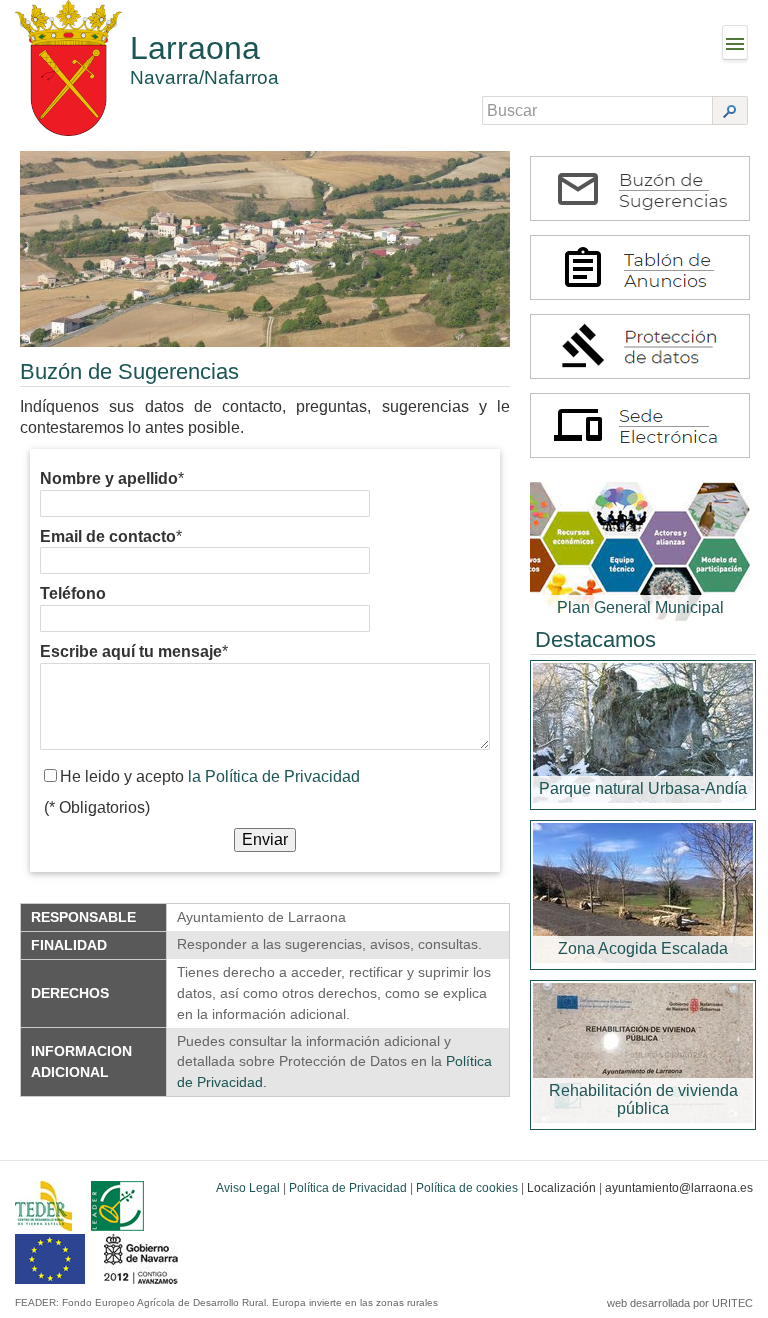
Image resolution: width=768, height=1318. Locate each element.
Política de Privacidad (348, 1188)
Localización (561, 1188)
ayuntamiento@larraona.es (679, 1188)
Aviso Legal (248, 1188)
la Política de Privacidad (274, 776)
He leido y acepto (210, 776)
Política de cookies (467, 1188)
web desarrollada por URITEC (680, 1303)
